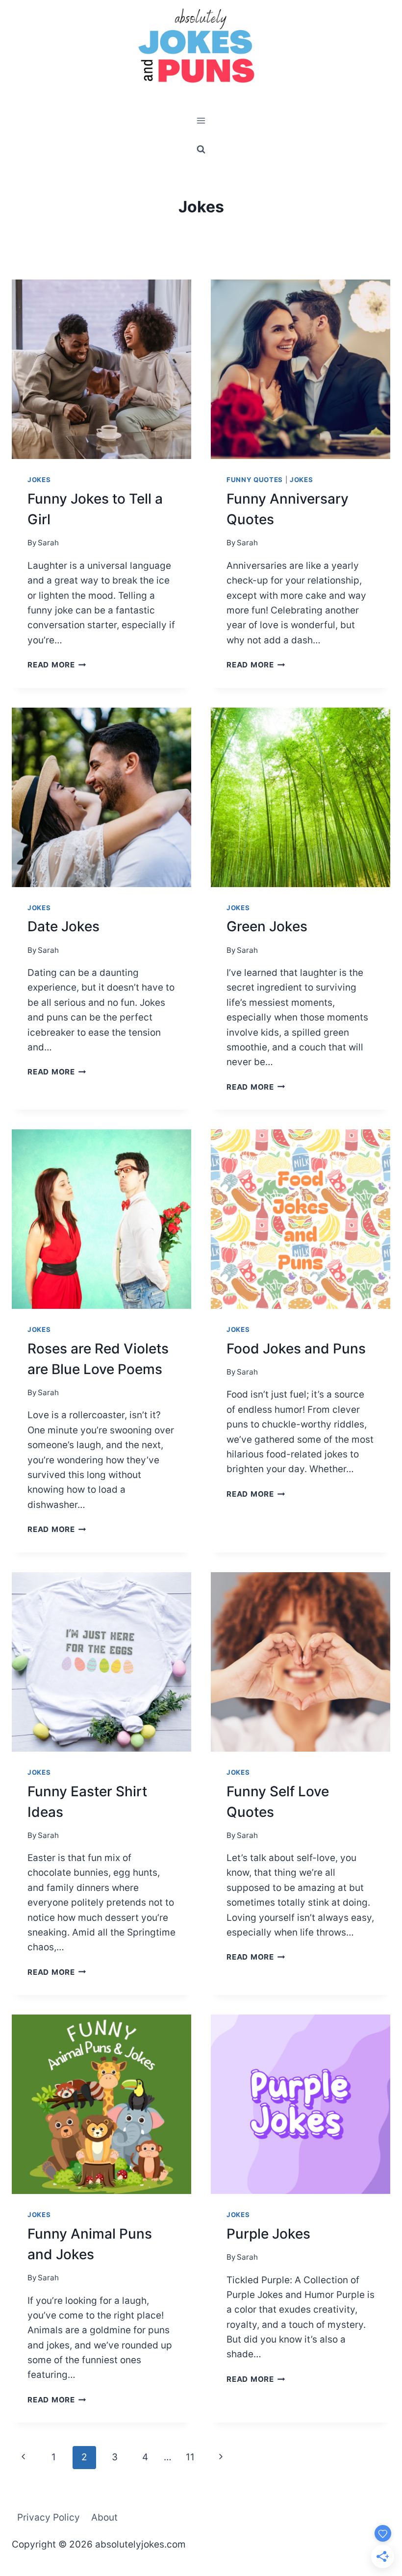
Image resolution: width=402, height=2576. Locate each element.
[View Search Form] (201, 149)
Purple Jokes (268, 2234)
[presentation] (101, 369)
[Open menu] (201, 121)
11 (190, 2457)
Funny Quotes (255, 480)
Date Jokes (63, 926)
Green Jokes (267, 926)
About (104, 2517)
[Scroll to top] (376, 2523)
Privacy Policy (49, 2517)
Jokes (39, 480)
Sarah (48, 543)
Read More (57, 665)
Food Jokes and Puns (296, 1349)
